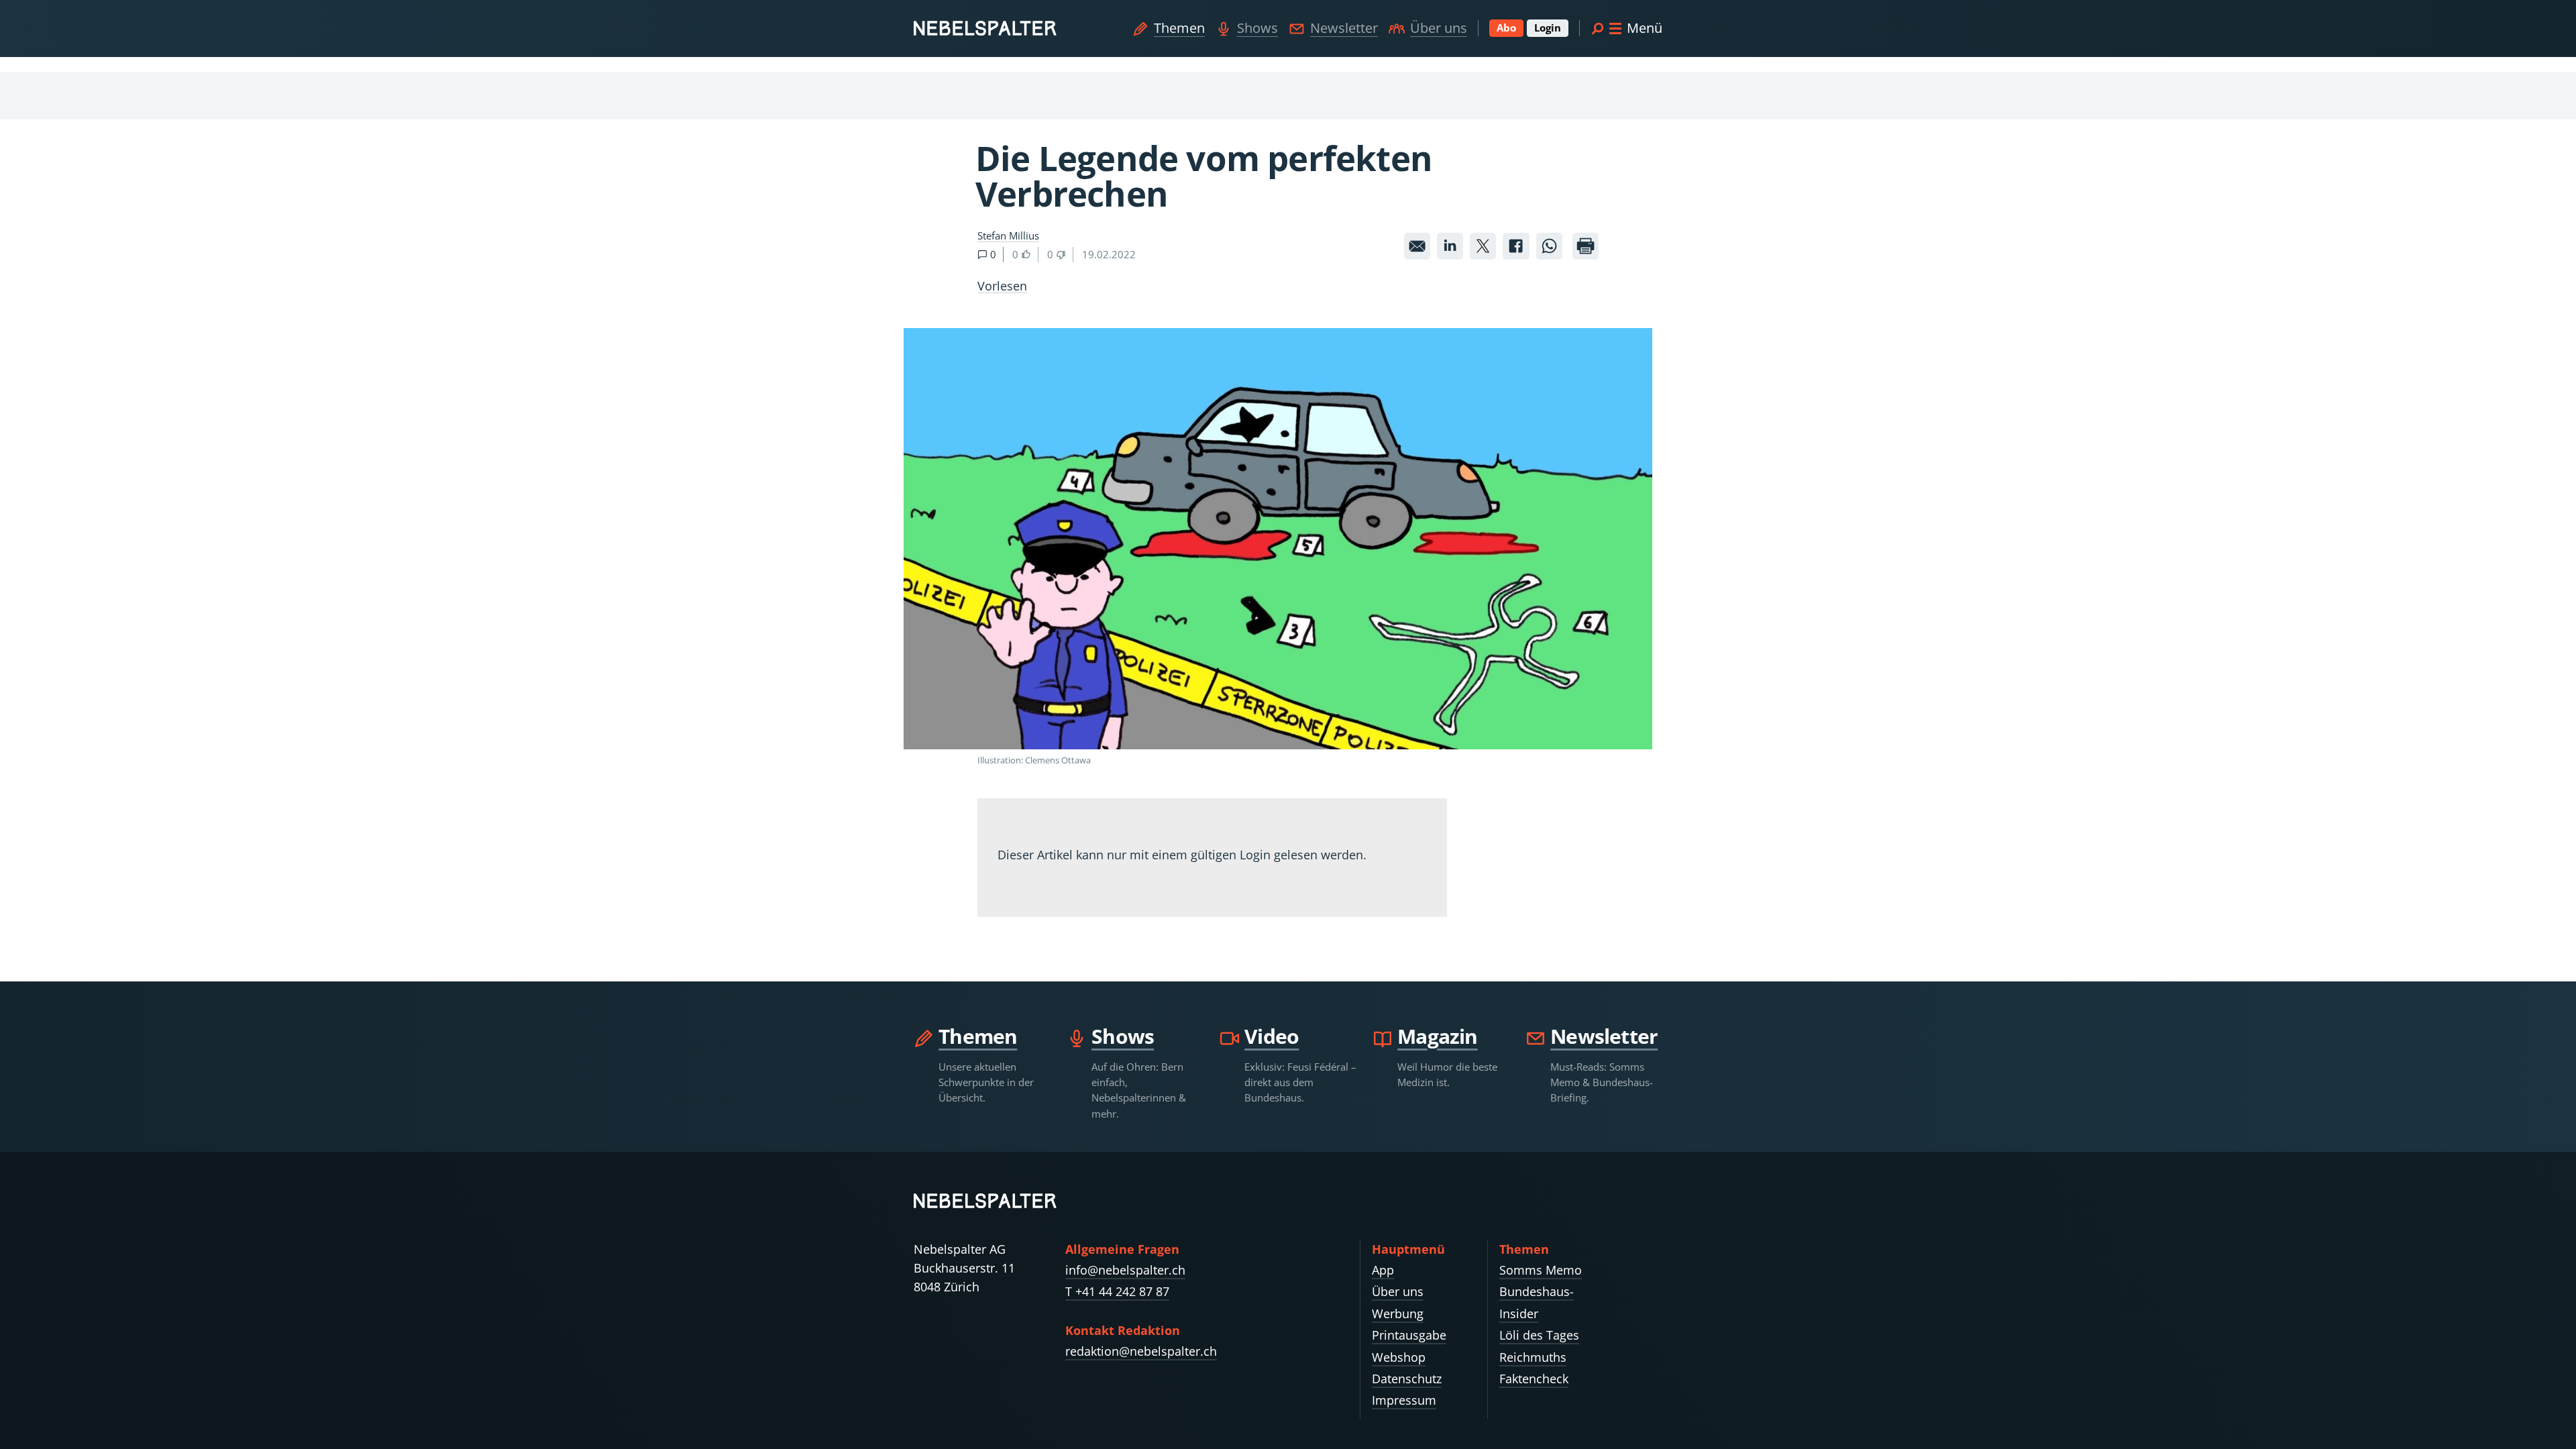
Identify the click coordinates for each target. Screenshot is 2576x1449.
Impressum (1404, 1400)
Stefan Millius (1008, 235)
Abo (1506, 28)
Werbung (1398, 1313)
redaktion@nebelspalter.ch (1141, 1351)
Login (1548, 28)
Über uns (1439, 28)
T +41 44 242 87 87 (1117, 1291)
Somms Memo (1541, 1270)
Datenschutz (1407, 1379)
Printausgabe (1409, 1335)
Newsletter (1344, 28)
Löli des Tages (1539, 1335)
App (1383, 1270)
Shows (1257, 28)
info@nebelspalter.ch (1125, 1270)
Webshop (1399, 1357)
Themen (1179, 28)
